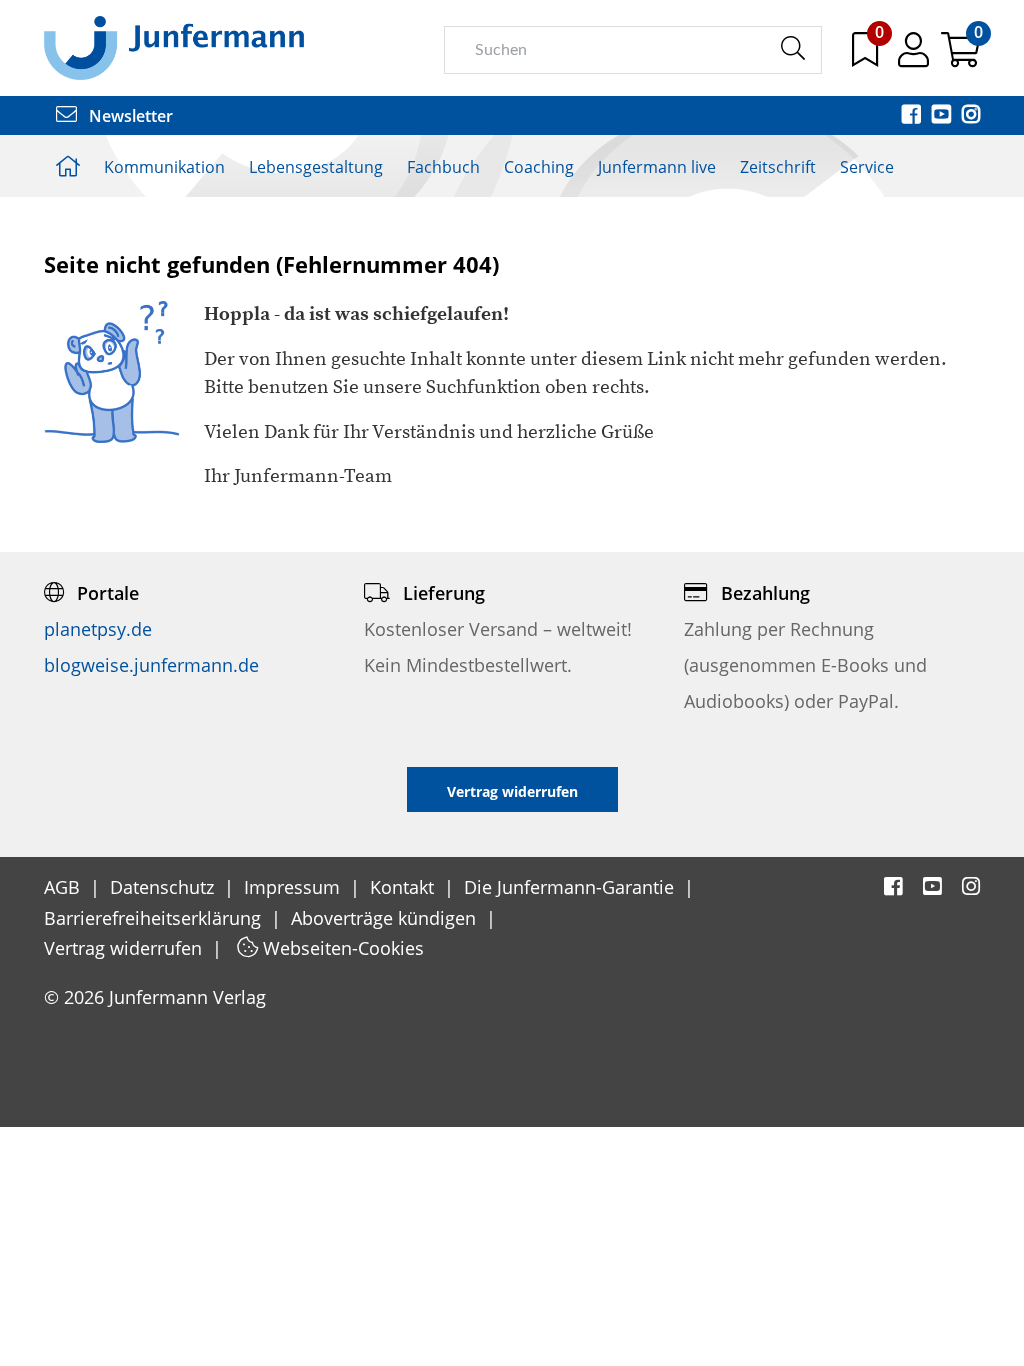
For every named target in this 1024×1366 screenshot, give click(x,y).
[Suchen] (792, 49)
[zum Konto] (915, 57)
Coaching (539, 167)
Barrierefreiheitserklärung (155, 918)
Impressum (294, 887)
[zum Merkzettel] (867, 57)
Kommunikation (164, 167)
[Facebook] (913, 116)
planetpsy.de (98, 629)
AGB (64, 887)
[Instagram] (971, 116)
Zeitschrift (778, 167)
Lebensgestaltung (316, 167)
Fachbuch (443, 167)
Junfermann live (657, 167)
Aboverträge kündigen (386, 918)
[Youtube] (943, 116)
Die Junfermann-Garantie (571, 887)
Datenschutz (164, 887)
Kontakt (404, 887)
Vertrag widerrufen (125, 948)
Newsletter (129, 116)
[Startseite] (174, 47)
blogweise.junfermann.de (151, 665)
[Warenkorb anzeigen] (960, 57)
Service (867, 167)
